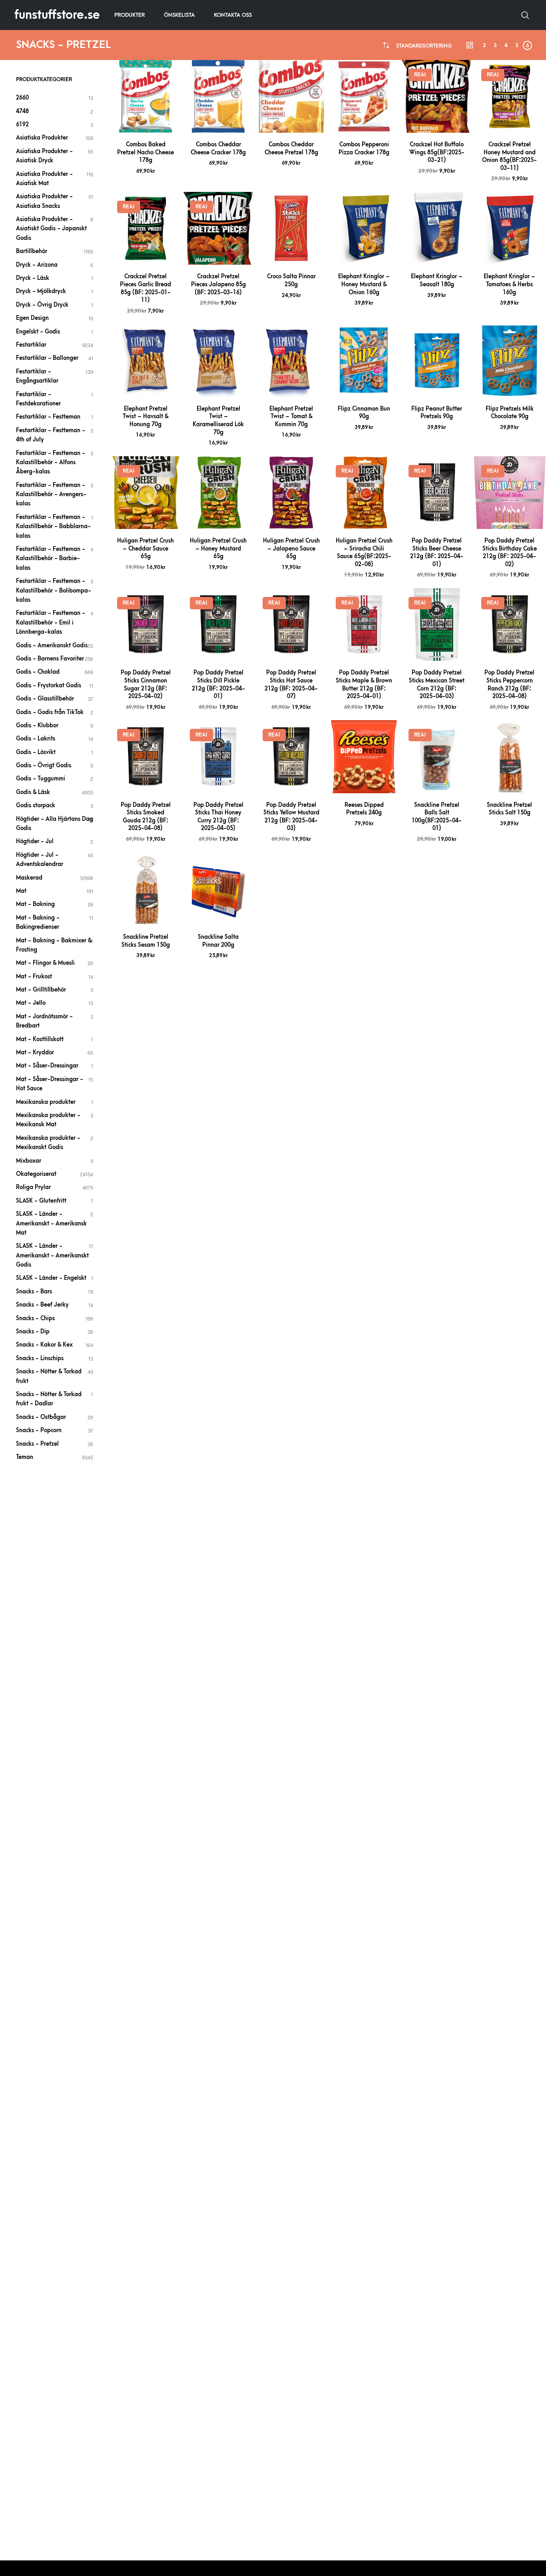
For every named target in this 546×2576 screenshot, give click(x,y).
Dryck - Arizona (37, 265)
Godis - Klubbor (37, 725)
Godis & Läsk (33, 792)
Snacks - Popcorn (39, 1430)
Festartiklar (31, 345)
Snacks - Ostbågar (41, 1417)
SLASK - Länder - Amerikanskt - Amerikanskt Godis (52, 1255)
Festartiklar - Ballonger (47, 358)
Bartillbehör (32, 251)
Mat (21, 891)
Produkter (130, 15)
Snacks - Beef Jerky (42, 1305)
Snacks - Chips (35, 1318)
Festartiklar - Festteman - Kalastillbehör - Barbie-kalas (51, 559)
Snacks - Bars (34, 1292)
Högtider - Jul (35, 841)
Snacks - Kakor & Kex (44, 1345)
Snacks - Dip (33, 1332)
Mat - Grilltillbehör (41, 990)
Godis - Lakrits (36, 739)
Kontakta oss (233, 15)
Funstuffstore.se (57, 15)
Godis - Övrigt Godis (44, 765)
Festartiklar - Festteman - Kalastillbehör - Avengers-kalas (51, 495)
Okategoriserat (36, 1174)
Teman (25, 1457)
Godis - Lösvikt (36, 752)
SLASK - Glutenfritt (41, 1201)
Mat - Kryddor (35, 1053)
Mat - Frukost (34, 977)
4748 (22, 111)
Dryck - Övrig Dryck (42, 305)
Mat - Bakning (35, 904)
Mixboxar (29, 1161)
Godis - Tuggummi (41, 779)
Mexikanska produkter (46, 1102)
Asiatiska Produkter (42, 138)
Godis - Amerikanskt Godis (52, 645)
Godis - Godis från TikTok (50, 712)
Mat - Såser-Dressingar (47, 1066)
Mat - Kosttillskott (40, 1039)
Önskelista (179, 15)
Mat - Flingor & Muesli (45, 963)
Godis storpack (36, 805)
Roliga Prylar (33, 1187)
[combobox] (424, 46)
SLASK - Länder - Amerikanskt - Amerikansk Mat (51, 1223)
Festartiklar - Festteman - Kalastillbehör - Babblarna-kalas (53, 527)
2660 (22, 98)
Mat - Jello (31, 1003)
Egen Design (32, 318)
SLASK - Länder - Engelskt (51, 1278)
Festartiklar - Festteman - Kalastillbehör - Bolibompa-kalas (54, 591)
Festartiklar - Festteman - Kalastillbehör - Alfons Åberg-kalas (51, 463)
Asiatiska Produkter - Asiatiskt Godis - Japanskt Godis (51, 229)
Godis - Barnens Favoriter (50, 659)
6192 (22, 125)
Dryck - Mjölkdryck (41, 291)
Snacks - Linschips (40, 1358)
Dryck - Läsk (33, 278)
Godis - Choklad (38, 672)
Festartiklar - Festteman (48, 417)
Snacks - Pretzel (37, 1444)
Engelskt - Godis (38, 332)
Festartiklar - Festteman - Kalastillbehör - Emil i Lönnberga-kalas (51, 623)
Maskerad (29, 878)
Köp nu (145, 123)
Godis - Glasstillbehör (45, 699)
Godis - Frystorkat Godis (49, 685)
